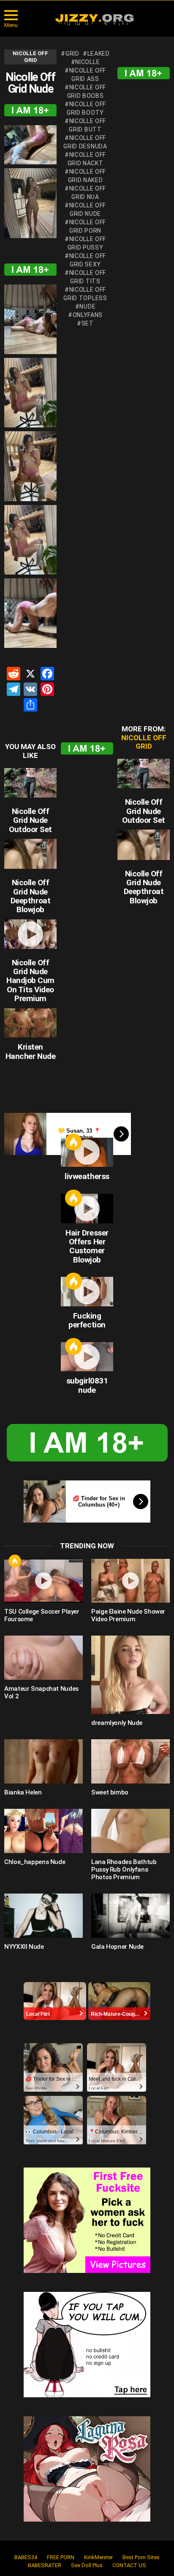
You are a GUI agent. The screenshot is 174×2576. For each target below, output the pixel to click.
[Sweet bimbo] (130, 1761)
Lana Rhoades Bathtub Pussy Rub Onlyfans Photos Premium (124, 1870)
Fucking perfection (87, 1320)
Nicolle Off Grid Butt (87, 125)
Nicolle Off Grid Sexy (88, 260)
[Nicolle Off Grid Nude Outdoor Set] (30, 783)
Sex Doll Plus (87, 2565)
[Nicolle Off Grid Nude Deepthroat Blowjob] (30, 854)
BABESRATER (45, 2565)
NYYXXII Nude (24, 1947)
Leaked (99, 54)
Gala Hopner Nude (117, 1947)
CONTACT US (129, 2565)
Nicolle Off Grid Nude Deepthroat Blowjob (30, 896)
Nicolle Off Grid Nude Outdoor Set (30, 820)
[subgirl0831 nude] (87, 1357)
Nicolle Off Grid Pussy (87, 243)
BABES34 (26, 2557)
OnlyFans (88, 315)
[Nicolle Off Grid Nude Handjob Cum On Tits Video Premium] (30, 934)
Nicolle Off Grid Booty (86, 108)
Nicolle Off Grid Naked (87, 176)
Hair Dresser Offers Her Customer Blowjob (87, 1246)
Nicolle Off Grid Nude (88, 210)
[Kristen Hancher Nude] (30, 1023)
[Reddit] (14, 675)
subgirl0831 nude (87, 1385)
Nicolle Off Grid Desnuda (85, 142)
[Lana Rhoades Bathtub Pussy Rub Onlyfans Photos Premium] (130, 1831)
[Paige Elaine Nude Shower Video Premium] (130, 1581)
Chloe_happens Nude (35, 1862)
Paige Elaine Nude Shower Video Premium (128, 1615)
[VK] (30, 690)
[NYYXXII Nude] (43, 1916)
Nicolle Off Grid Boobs (87, 91)
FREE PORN (61, 2557)
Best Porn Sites (141, 2557)
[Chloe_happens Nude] (43, 1831)
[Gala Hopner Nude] (130, 1916)
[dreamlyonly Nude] (130, 1675)
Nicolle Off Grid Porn (88, 226)
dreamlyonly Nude (117, 1723)
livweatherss (87, 1176)
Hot (73, 1142)
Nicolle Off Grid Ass (88, 75)
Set (88, 323)
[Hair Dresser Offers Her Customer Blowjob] (87, 1209)
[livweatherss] (87, 1152)
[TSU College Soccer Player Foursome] (43, 1581)
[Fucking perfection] (87, 1292)
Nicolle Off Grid (144, 742)
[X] (30, 675)
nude (87, 306)
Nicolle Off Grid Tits (88, 277)
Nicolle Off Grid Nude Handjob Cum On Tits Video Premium (30, 981)
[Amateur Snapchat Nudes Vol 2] (43, 1658)
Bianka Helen (23, 1792)
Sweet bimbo (110, 1792)
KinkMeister (98, 2557)
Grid (72, 54)
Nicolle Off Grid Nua (88, 193)
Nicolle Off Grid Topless (85, 294)
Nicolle (87, 62)
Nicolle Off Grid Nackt (87, 159)
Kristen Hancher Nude (30, 1051)
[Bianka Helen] (43, 1761)
